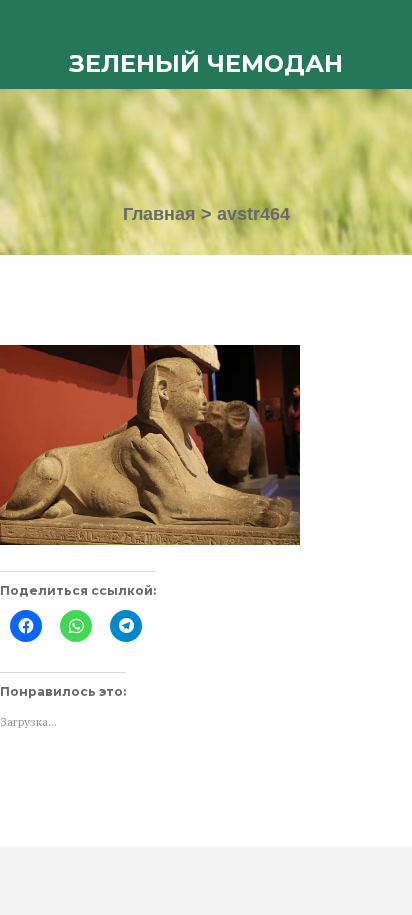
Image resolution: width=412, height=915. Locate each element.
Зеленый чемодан (206, 63)
